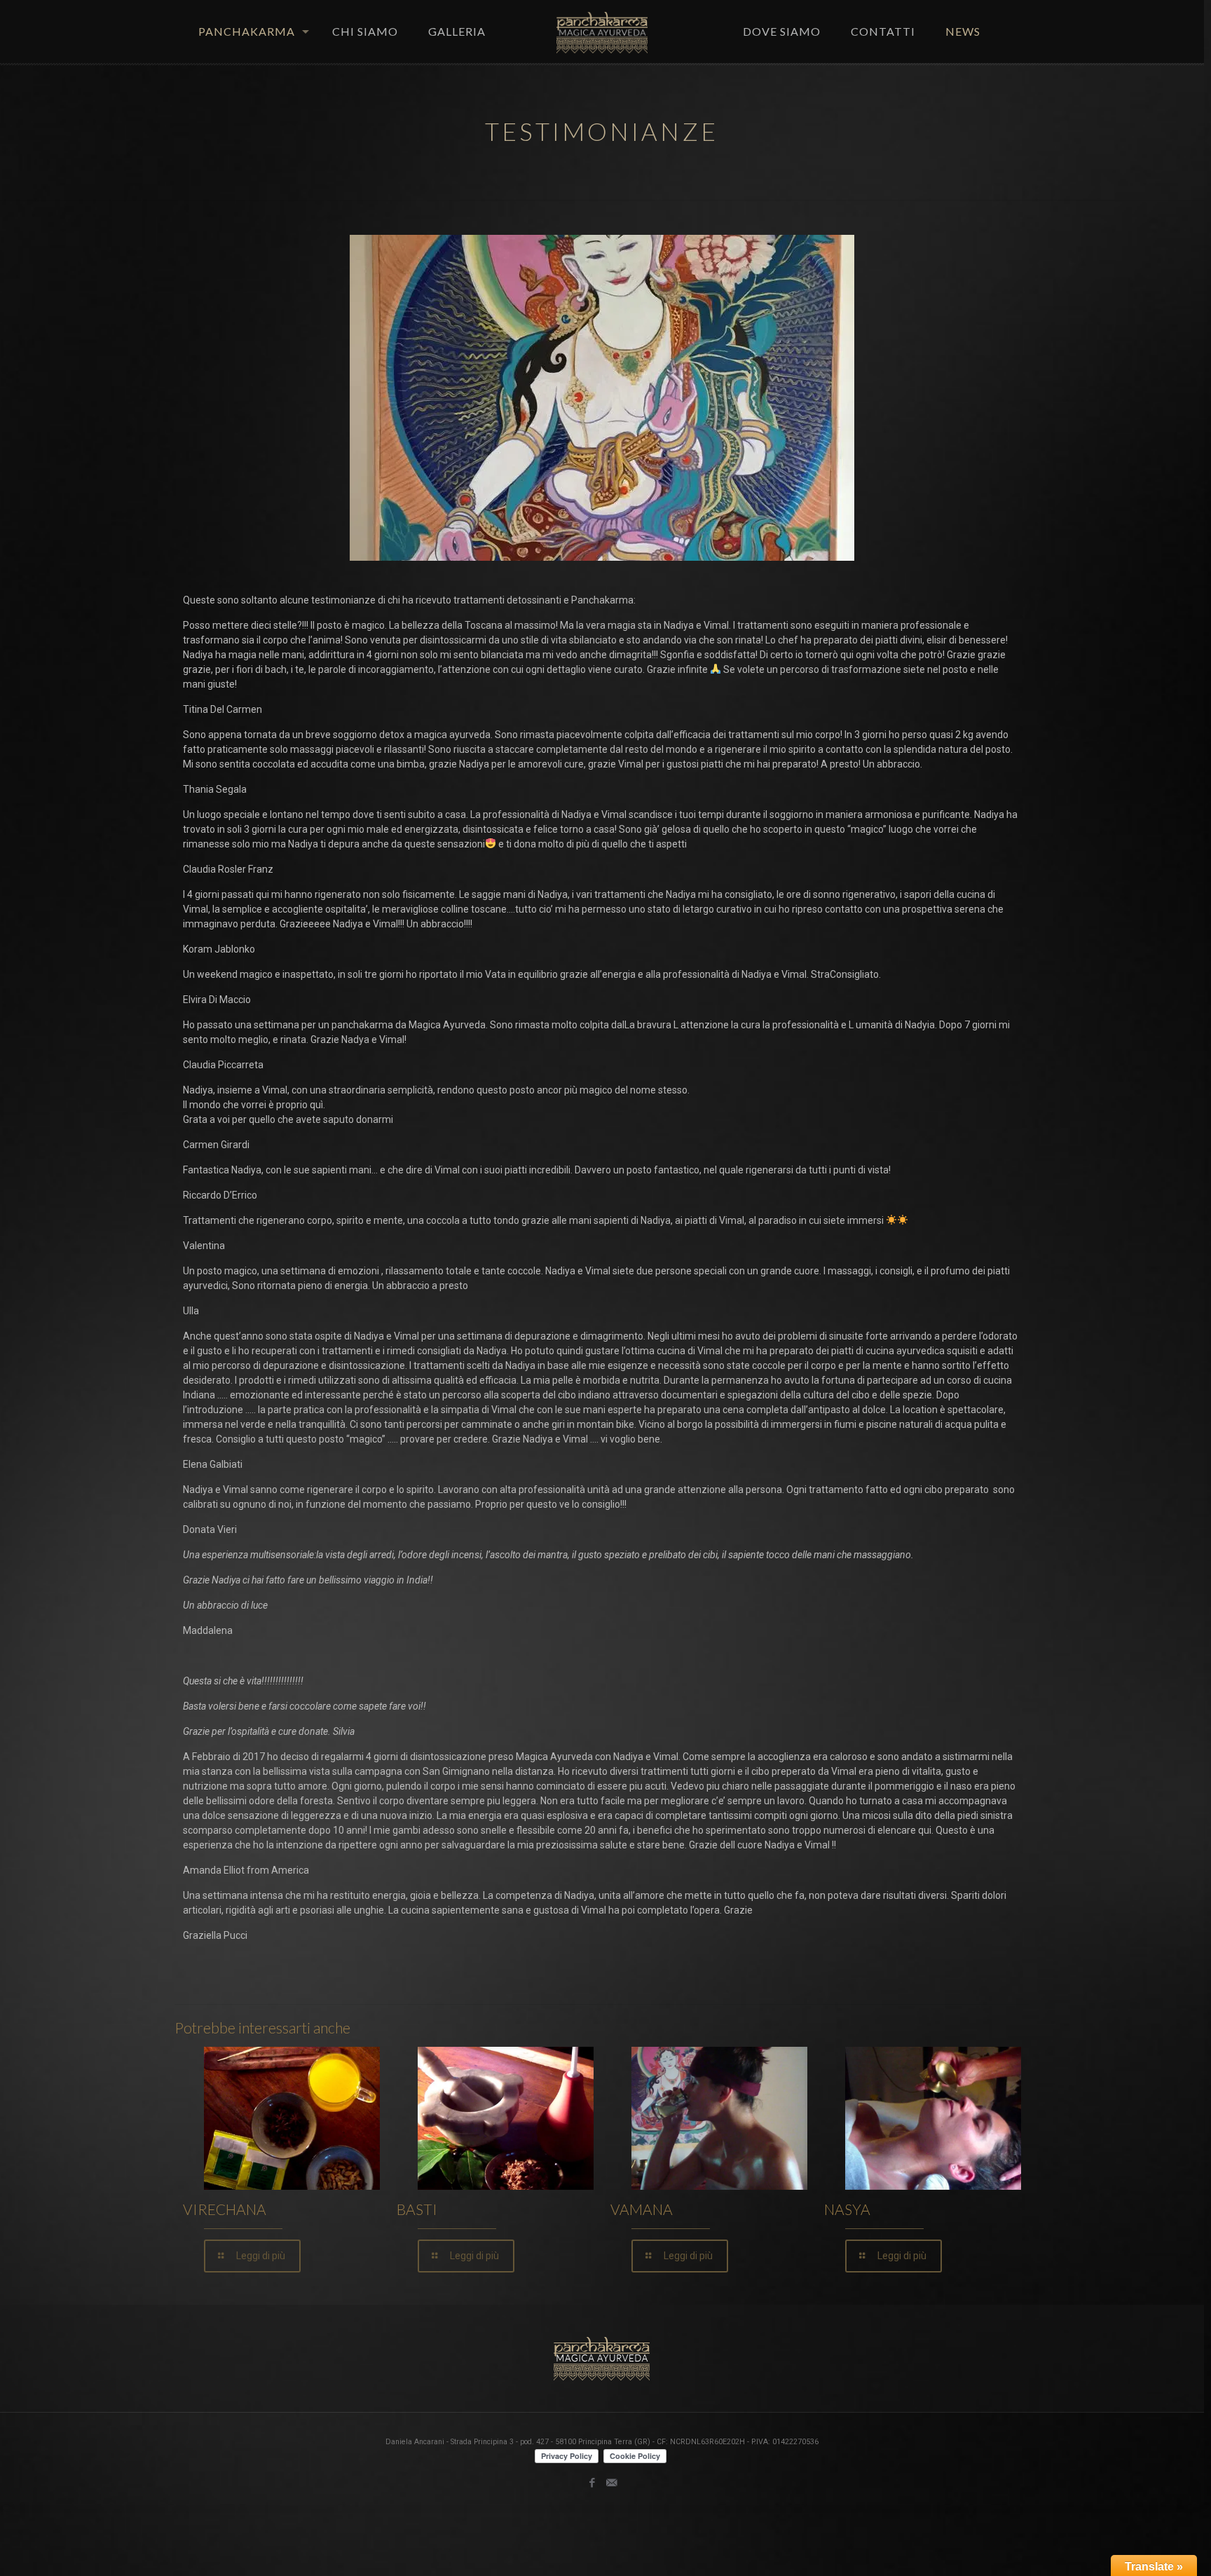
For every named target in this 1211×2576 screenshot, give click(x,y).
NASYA (847, 2209)
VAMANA (642, 2209)
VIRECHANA (225, 2209)
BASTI (417, 2209)
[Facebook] (593, 2483)
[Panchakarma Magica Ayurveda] (602, 32)
